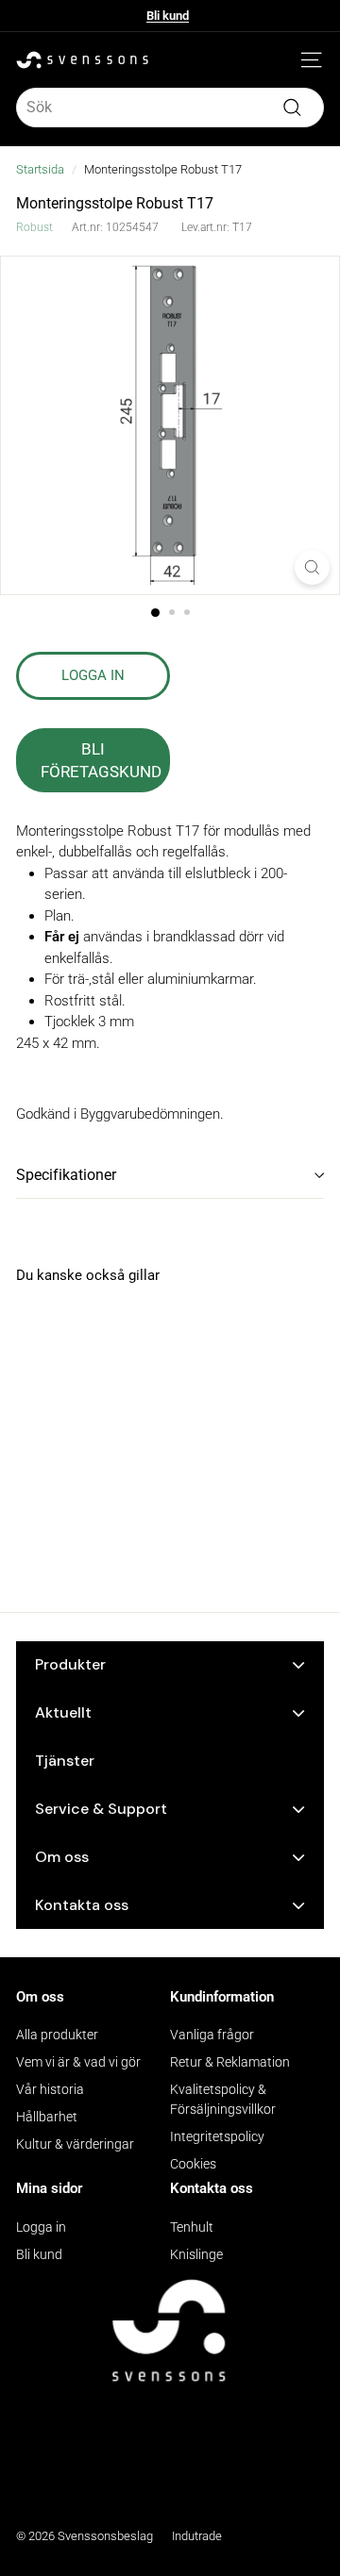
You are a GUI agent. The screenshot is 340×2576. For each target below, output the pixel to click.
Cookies (193, 2164)
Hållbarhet (47, 2117)
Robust (34, 227)
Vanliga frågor (212, 2035)
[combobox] (170, 108)
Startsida (40, 169)
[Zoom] (312, 567)
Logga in (41, 2227)
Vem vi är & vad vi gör (78, 2062)
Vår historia (50, 2089)
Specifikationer (66, 1175)
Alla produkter (57, 2035)
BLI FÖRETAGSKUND (101, 760)
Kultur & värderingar (75, 2144)
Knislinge (196, 2254)
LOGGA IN (93, 675)
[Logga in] (283, 60)
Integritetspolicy (217, 2136)
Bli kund (168, 16)
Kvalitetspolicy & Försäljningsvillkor (223, 2099)
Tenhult (192, 2227)
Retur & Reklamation (230, 2062)
